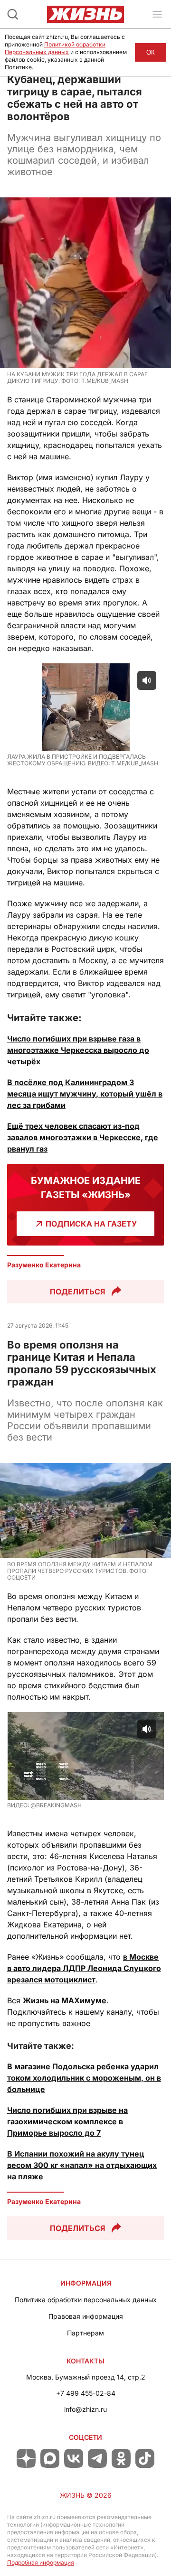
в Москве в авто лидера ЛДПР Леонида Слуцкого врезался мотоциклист (84, 1968)
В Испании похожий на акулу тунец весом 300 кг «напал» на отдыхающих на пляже (82, 2165)
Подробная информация (41, 2562)
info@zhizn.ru (85, 2409)
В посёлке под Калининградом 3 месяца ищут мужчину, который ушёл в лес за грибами (85, 1094)
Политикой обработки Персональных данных (55, 48)
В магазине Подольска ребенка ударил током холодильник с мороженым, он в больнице (84, 2078)
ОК (151, 52)
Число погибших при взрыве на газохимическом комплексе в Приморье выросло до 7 (67, 2121)
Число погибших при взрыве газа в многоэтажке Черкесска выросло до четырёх (78, 1050)
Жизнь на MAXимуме (65, 2000)
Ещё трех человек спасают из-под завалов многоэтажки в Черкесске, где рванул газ (83, 1137)
